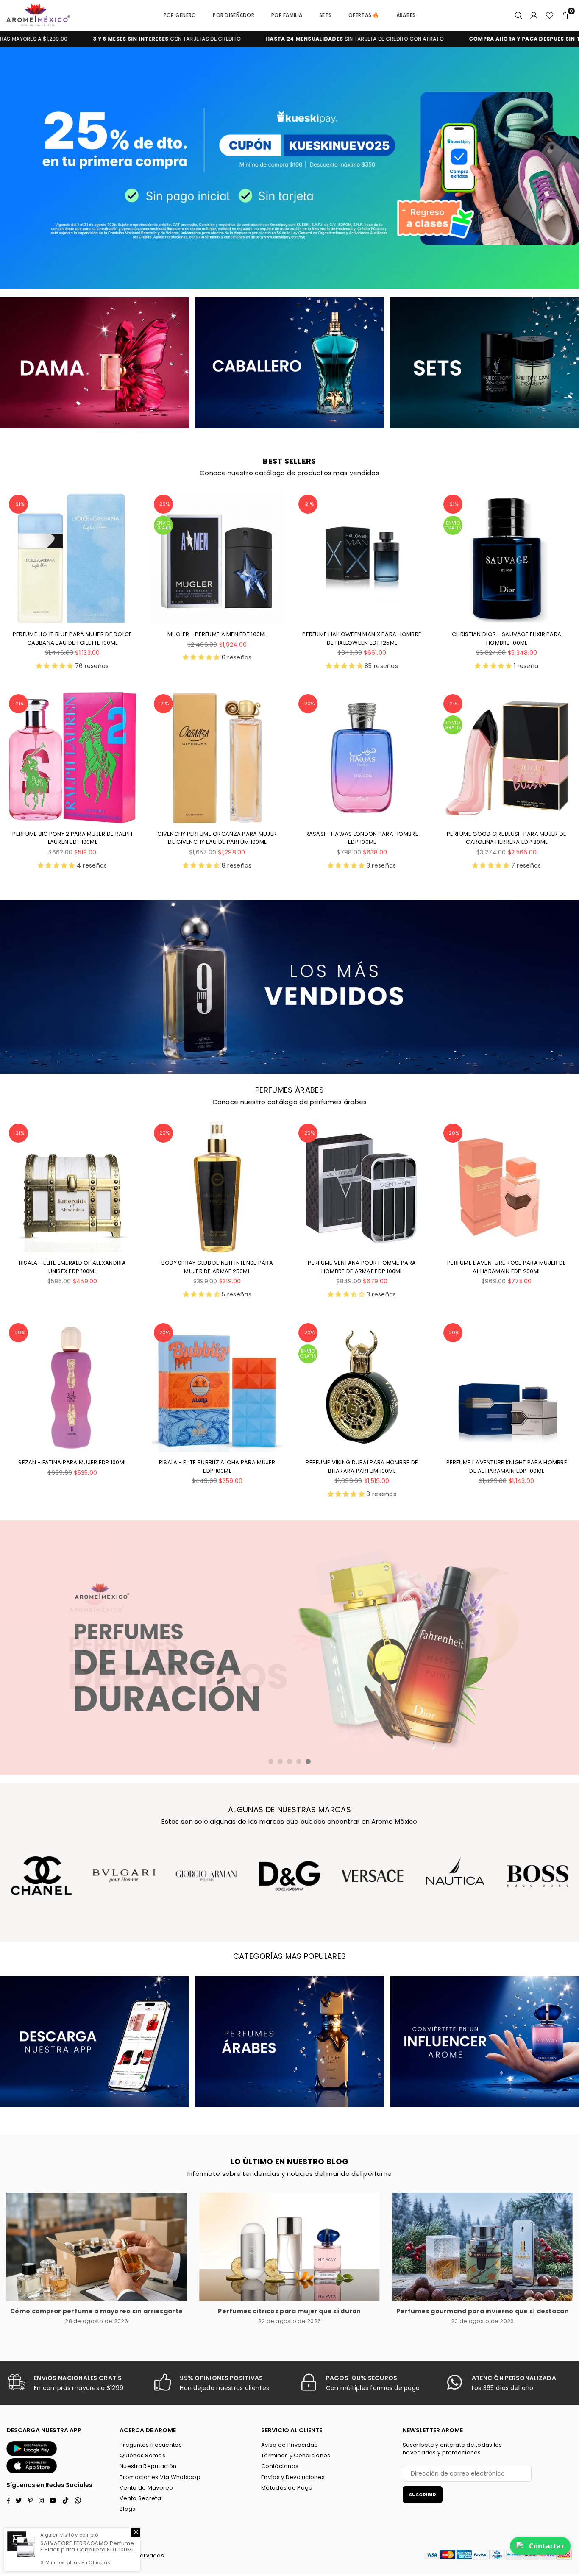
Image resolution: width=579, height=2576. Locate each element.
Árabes (406, 15)
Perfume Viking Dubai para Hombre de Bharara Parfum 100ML (362, 1467)
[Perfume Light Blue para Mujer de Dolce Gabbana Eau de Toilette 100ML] (72, 558)
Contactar (547, 2546)
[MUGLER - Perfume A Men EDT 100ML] (217, 558)
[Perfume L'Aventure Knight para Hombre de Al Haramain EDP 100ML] (507, 1387)
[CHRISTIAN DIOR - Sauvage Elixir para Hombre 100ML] (507, 558)
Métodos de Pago (287, 2488)
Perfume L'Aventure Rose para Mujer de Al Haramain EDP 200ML (507, 1267)
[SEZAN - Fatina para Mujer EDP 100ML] (72, 1387)
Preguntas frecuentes (151, 2445)
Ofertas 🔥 (364, 15)
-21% (19, 504)
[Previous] (16, 168)
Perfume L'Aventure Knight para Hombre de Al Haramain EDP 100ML (507, 1467)
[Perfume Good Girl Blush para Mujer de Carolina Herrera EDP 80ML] (507, 758)
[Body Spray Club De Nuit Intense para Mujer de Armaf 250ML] (217, 1187)
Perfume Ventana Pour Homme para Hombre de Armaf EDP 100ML (362, 1267)
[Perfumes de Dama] (95, 363)
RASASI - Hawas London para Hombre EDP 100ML (362, 838)
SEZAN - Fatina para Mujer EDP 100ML (72, 1462)
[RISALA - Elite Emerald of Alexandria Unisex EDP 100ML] (72, 1187)
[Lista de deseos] (550, 15)
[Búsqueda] (519, 15)
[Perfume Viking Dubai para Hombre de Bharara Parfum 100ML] (362, 1387)
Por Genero (180, 15)
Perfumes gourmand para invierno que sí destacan (483, 2311)
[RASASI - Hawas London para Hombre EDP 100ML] (362, 758)
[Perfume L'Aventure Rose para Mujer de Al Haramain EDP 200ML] (507, 1187)
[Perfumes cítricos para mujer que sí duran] (289, 2247)
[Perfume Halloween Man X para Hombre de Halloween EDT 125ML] (362, 558)
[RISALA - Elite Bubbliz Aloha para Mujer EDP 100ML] (217, 1387)
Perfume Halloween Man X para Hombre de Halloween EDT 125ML (362, 638)
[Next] (563, 168)
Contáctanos (280, 2466)
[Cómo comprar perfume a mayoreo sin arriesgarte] (96, 2247)
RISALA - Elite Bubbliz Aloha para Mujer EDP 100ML (217, 1467)
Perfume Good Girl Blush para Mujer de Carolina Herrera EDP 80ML (507, 838)
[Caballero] (289, 363)
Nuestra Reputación (148, 2466)
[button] (565, 15)
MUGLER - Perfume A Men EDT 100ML (217, 634)
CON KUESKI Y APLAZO (248, 39)
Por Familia (287, 15)
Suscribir (423, 2495)
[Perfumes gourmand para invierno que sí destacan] (483, 2247)
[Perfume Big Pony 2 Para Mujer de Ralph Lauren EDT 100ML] (72, 758)
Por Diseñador (234, 15)
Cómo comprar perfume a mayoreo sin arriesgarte (96, 2311)
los (96, 2555)
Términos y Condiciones (296, 2455)
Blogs (127, 2509)
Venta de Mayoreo (146, 2488)
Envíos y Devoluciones (293, 2477)
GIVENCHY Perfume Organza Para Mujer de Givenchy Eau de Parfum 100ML (217, 838)
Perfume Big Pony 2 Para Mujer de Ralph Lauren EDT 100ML (72, 838)
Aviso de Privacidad (289, 2445)
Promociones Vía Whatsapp (160, 2477)
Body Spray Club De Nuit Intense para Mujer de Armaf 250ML (217, 1267)
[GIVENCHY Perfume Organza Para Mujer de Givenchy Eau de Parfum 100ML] (217, 758)
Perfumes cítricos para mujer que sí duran (289, 2311)
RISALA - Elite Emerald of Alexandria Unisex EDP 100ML (72, 1267)
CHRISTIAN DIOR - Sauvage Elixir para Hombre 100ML (507, 638)
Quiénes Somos (142, 2455)
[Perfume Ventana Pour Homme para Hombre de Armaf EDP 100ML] (362, 1187)
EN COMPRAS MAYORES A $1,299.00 (436, 39)
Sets (325, 15)
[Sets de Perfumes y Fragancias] (484, 363)
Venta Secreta (140, 2498)
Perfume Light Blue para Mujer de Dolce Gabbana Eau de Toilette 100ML (72, 638)
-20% (163, 504)
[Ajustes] (534, 15)
